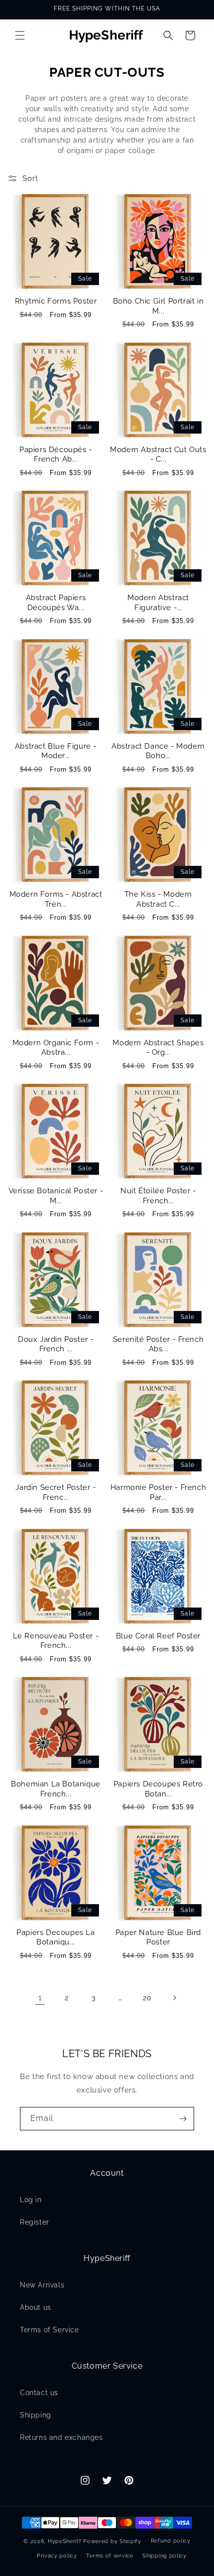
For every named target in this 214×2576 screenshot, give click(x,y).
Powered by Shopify (112, 2541)
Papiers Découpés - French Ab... (56, 455)
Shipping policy (164, 2556)
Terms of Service (50, 2330)
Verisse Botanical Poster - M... (56, 1196)
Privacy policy (57, 2556)
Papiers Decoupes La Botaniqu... (55, 1937)
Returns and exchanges (61, 2437)
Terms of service (109, 2556)
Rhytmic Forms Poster (56, 301)
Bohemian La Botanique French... (56, 1789)
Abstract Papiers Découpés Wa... (56, 603)
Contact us (39, 2393)
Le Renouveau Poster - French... (56, 1641)
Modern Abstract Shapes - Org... (158, 1048)
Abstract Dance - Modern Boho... (158, 751)
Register (35, 2222)
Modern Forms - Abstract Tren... (56, 899)
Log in (31, 2200)
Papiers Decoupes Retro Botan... (158, 1789)
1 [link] (40, 1998)
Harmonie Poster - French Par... (158, 1492)
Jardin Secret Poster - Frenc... (55, 1492)
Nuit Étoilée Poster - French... (158, 1196)
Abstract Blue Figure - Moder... (56, 751)
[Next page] (174, 1998)
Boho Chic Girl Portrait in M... (159, 306)
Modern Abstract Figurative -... (158, 603)
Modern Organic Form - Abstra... (56, 1048)
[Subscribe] (183, 2119)
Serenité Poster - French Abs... (158, 1344)
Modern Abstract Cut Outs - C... (158, 455)
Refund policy (171, 2541)
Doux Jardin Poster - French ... (56, 1344)
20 (147, 1998)
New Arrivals (42, 2285)
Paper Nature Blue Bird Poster (158, 1937)
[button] (20, 35)
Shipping (36, 2415)
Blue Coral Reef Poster (158, 1636)
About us (36, 2307)
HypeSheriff (65, 2541)
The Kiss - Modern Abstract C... (158, 899)
